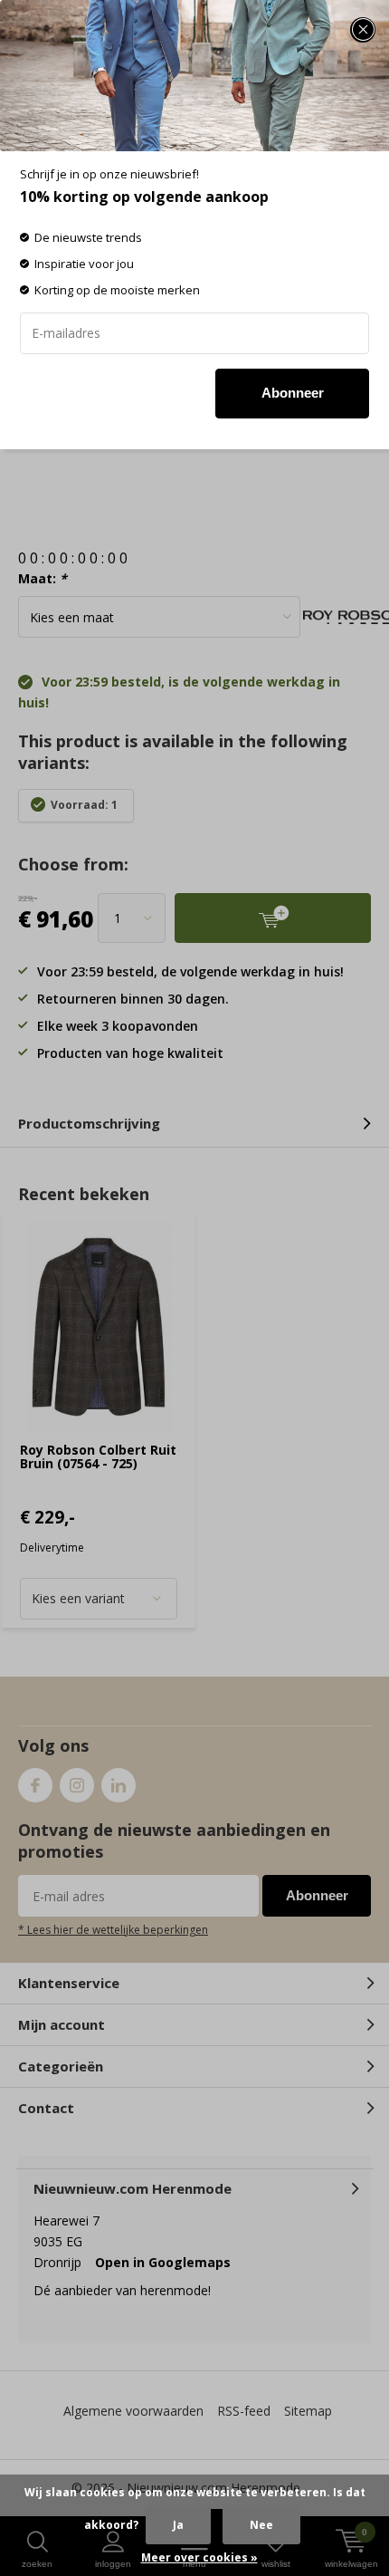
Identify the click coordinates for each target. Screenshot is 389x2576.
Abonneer (293, 393)
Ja (178, 2525)
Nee (261, 2525)
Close (363, 30)
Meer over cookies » (199, 2557)
